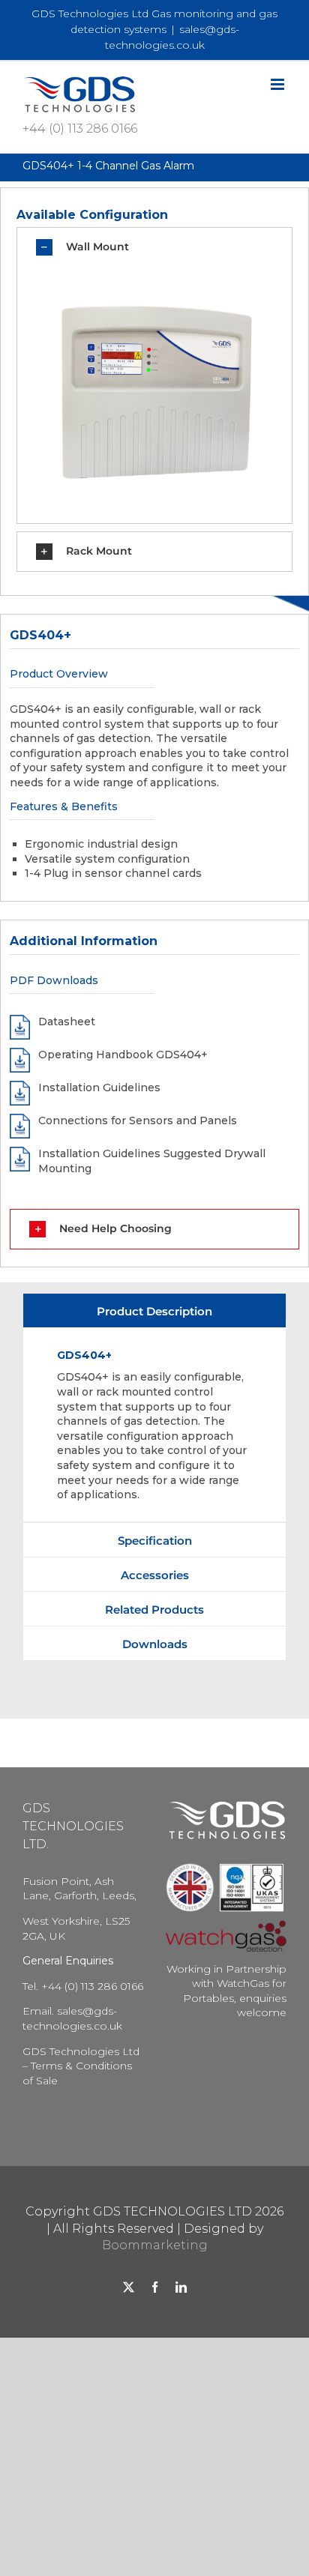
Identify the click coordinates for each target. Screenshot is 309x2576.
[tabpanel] (154, 1425)
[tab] (154, 1310)
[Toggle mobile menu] (279, 84)
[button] (155, 247)
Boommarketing (155, 2245)
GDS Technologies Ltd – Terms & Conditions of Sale (81, 2066)
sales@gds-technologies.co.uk (72, 2018)
